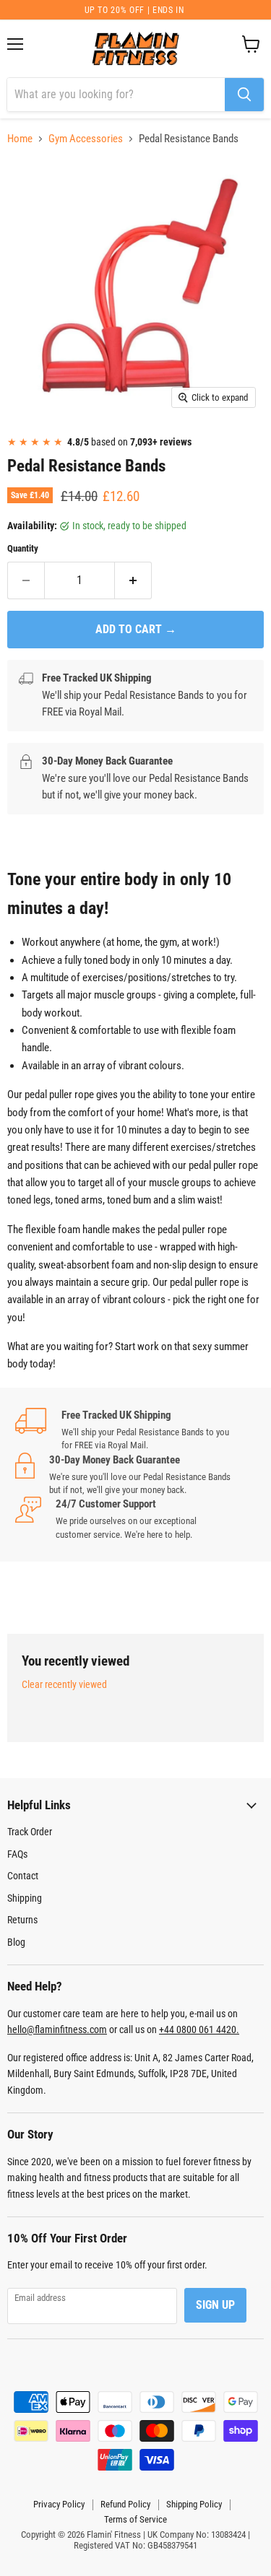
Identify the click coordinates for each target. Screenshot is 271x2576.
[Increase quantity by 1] (133, 580)
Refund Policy (125, 2504)
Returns (22, 1920)
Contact (23, 1876)
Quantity (23, 548)
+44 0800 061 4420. (199, 2029)
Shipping (25, 1898)
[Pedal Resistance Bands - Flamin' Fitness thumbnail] (31, 448)
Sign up (215, 2305)
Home (20, 139)
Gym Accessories (86, 139)
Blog (16, 1942)
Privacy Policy (59, 2504)
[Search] (244, 95)
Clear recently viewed (64, 1684)
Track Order (30, 1832)
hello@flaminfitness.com (57, 2029)
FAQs (17, 1854)
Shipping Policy (194, 2504)
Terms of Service (135, 2519)
